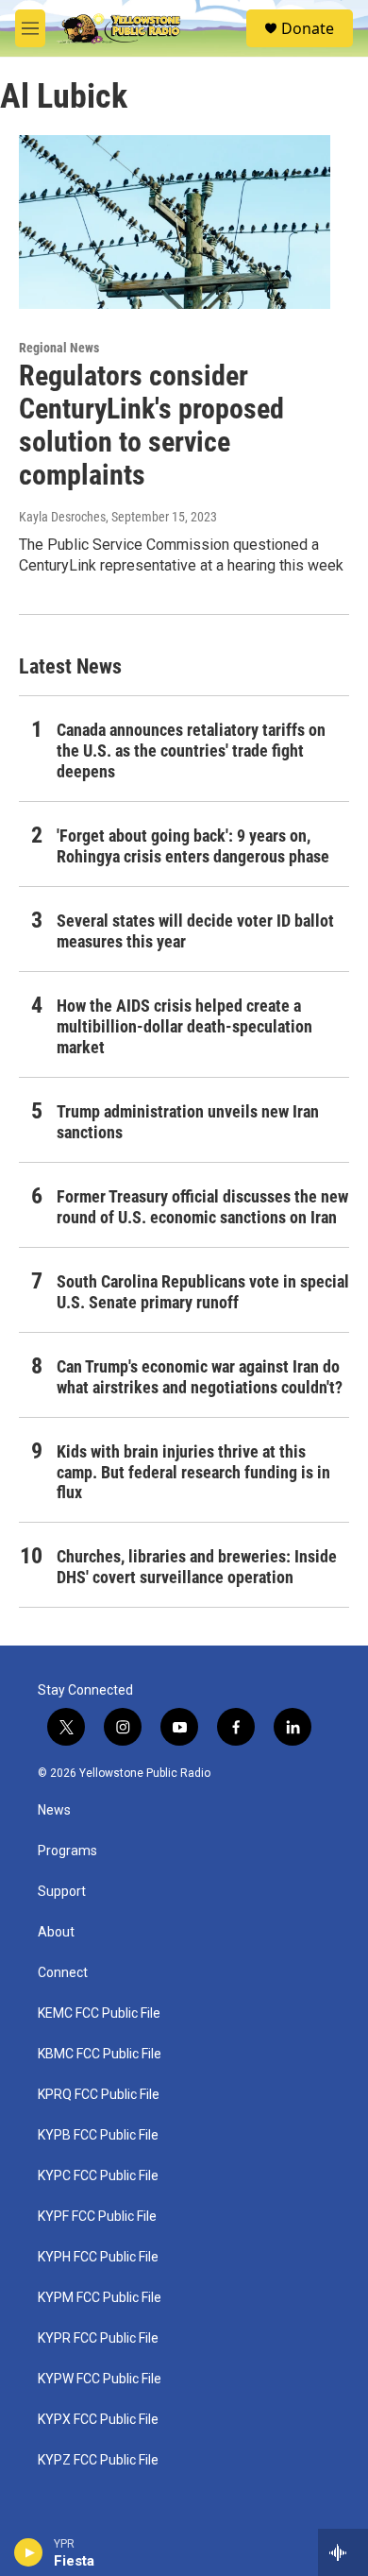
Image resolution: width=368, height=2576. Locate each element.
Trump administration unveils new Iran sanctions (188, 1122)
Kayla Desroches (62, 517)
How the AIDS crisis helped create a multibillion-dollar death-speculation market (184, 1026)
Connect (63, 1973)
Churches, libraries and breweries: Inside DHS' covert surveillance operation (197, 1567)
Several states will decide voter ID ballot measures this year (195, 931)
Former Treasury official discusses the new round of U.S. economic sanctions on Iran (202, 1207)
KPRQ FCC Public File (99, 2095)
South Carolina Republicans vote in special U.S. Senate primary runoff (203, 1292)
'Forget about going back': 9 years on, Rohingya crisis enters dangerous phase (193, 846)
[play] (29, 2552)
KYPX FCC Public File (98, 2420)
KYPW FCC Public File (100, 2379)
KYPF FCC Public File (97, 2217)
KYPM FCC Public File (100, 2298)
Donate (308, 28)
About (56, 1932)
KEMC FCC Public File (99, 2013)
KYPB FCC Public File (98, 2135)
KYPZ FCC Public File (98, 2460)
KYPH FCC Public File (98, 2257)
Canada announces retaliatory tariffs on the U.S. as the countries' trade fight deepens (191, 751)
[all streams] (343, 2552)
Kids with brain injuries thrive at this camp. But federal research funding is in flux (193, 1472)
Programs (67, 1851)
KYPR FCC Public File (98, 2338)
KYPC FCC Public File (98, 2176)
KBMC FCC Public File (100, 2054)
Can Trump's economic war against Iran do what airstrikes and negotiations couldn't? (200, 1377)
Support (62, 1892)
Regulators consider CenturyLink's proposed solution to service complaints (151, 425)
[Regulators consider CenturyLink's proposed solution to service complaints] (175, 222)
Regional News (59, 348)
